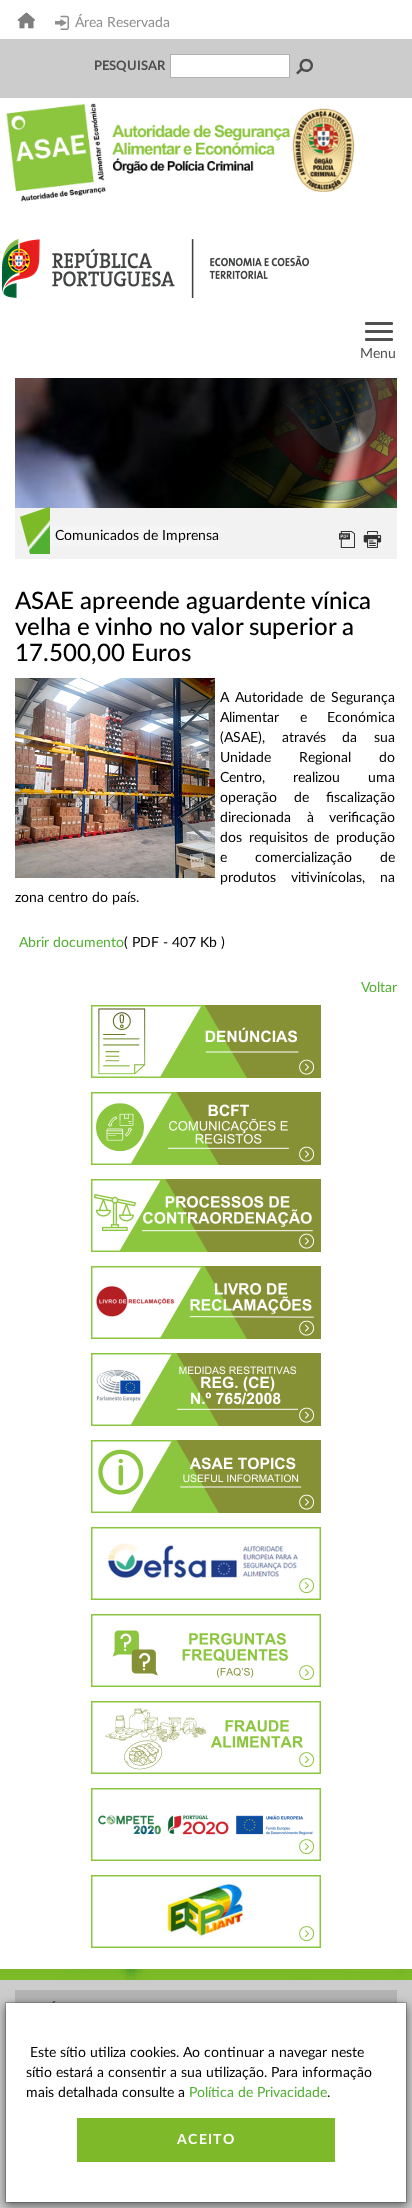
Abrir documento (71, 943)
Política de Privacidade (258, 2093)
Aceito (206, 2140)
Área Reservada (122, 23)
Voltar (379, 988)
